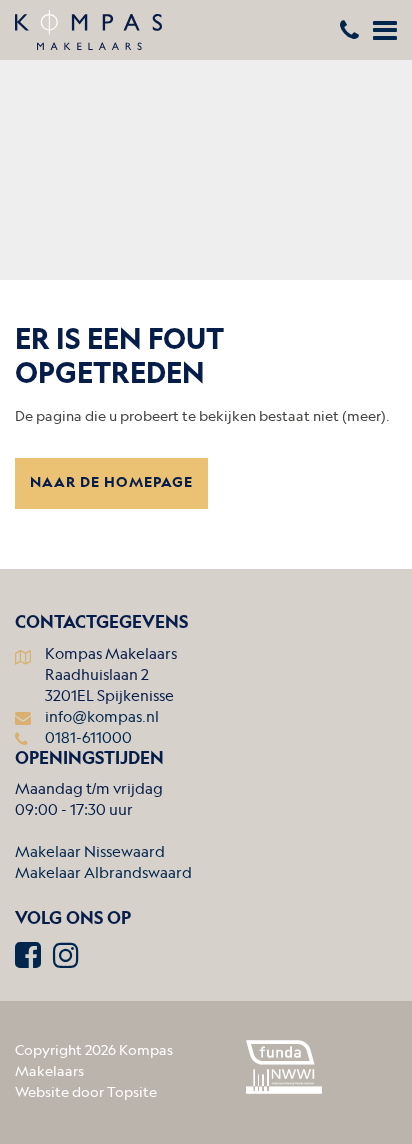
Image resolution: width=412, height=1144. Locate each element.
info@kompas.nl (102, 718)
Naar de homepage (111, 483)
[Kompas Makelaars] (206, 30)
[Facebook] (28, 960)
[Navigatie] (385, 35)
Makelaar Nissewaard (90, 853)
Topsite (132, 1093)
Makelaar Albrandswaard (103, 874)
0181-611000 (88, 739)
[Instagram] (66, 960)
